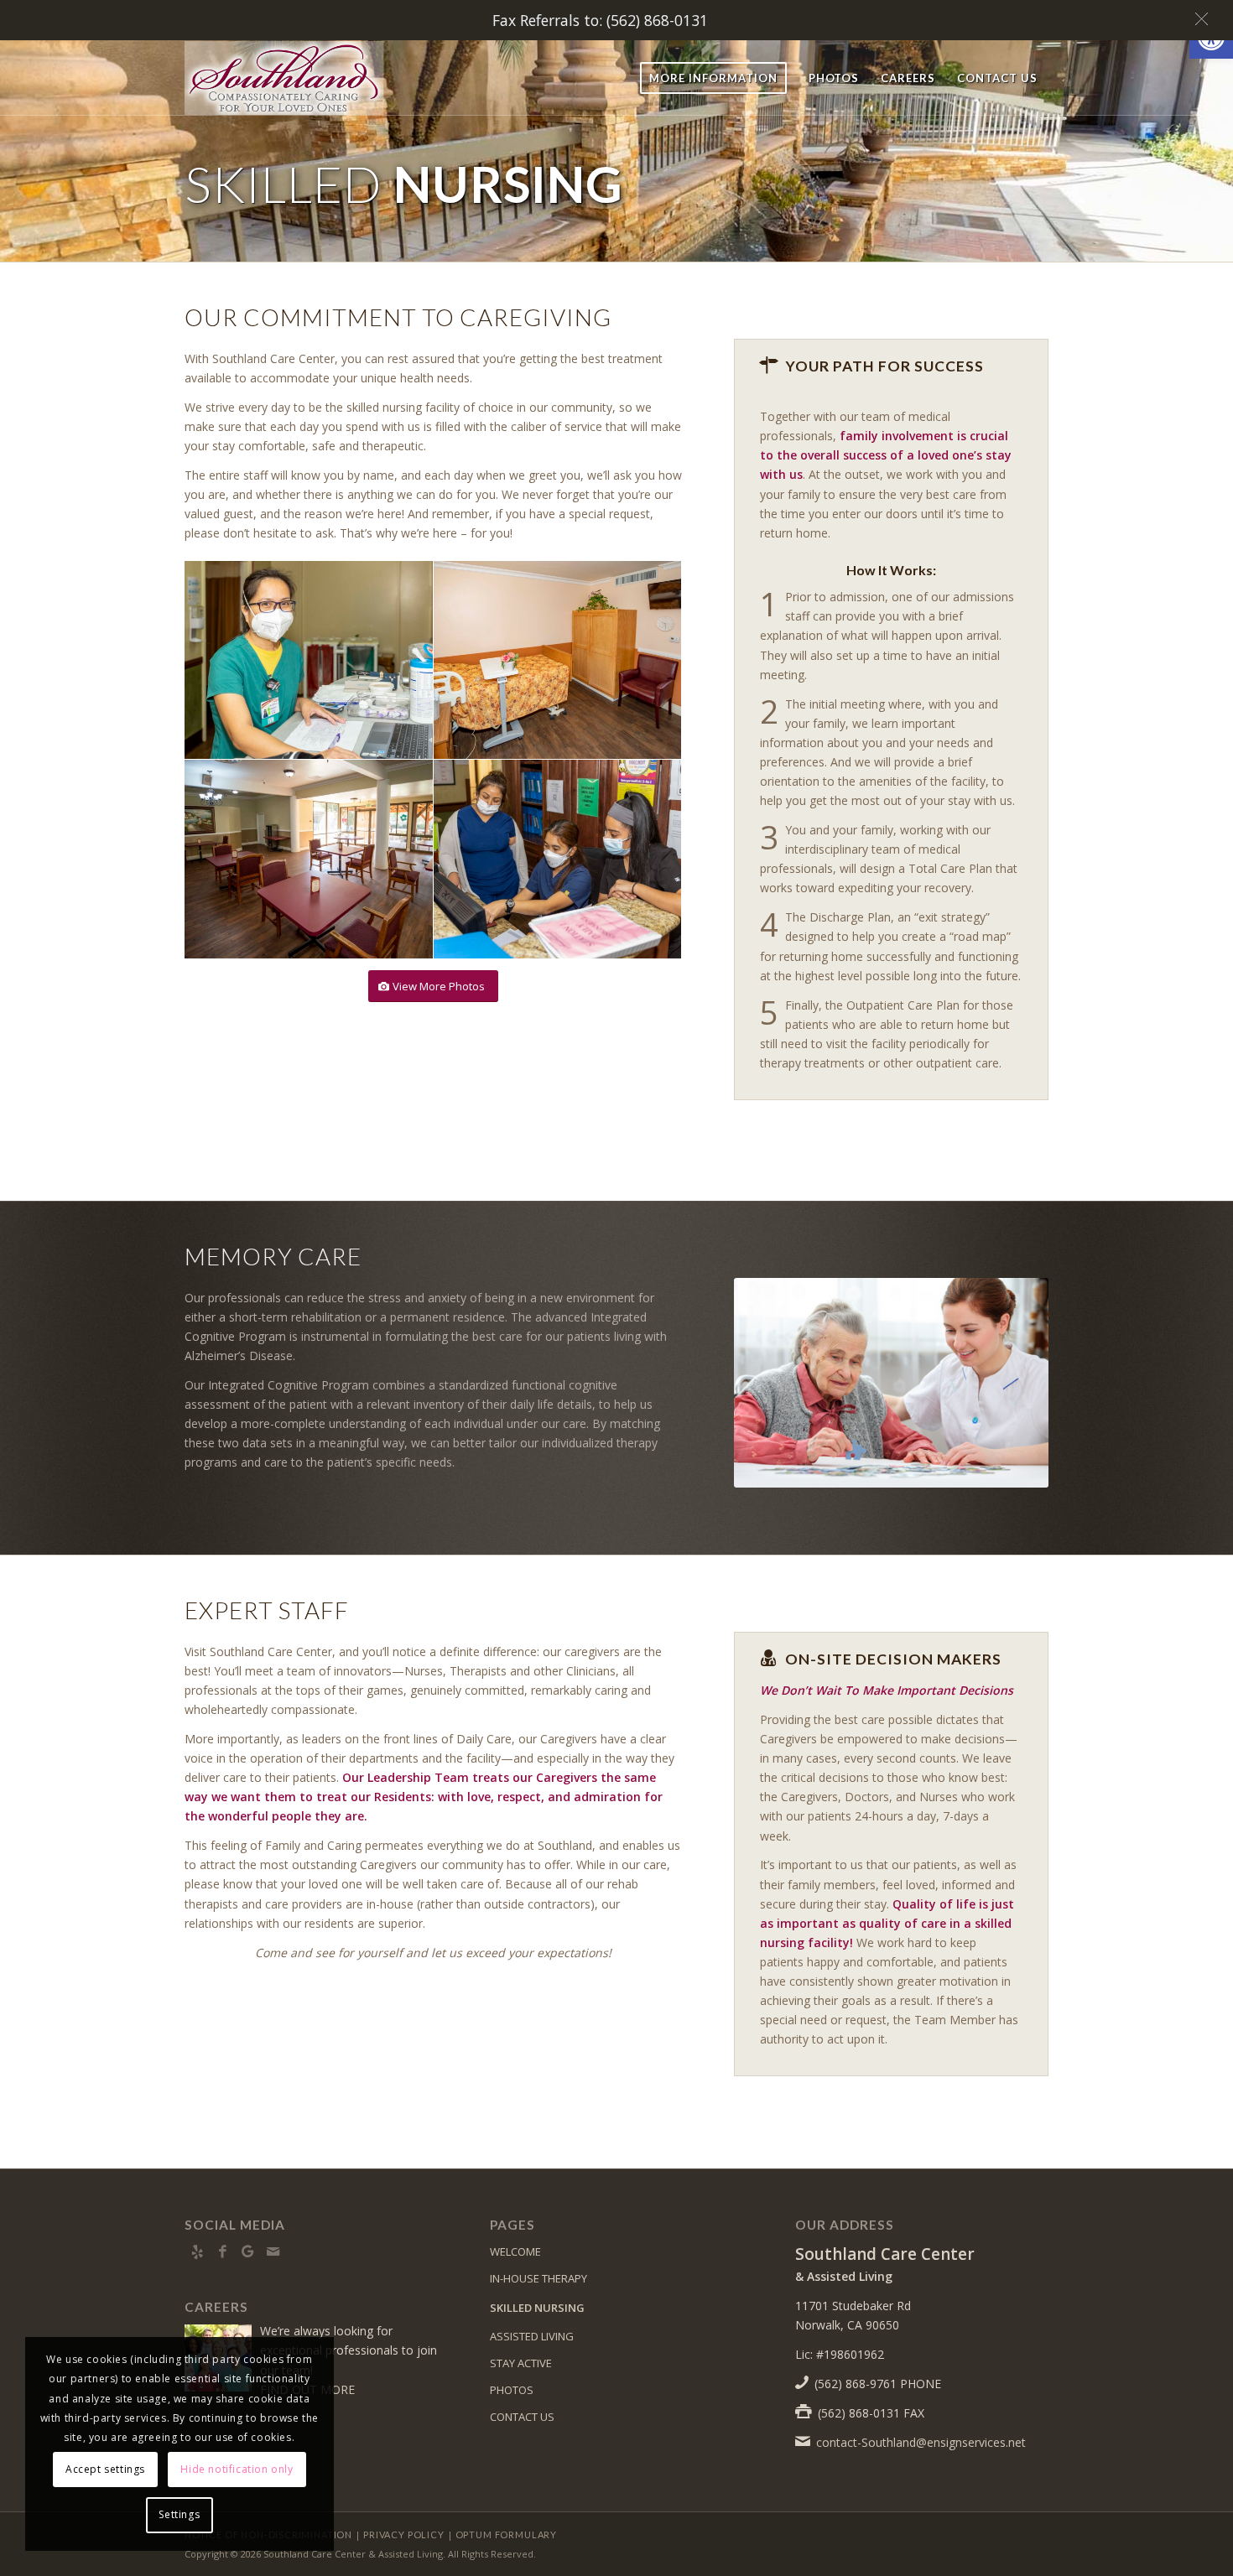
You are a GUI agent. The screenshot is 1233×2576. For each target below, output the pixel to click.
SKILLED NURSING (537, 2308)
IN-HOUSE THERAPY (538, 2278)
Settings (179, 2514)
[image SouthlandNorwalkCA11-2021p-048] (558, 660)
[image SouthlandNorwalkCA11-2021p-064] (558, 859)
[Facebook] (222, 2251)
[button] (1206, 19)
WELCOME (515, 2251)
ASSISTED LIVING (532, 2336)
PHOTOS (512, 2390)
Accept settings (105, 2469)
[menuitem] (713, 78)
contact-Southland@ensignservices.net (921, 2442)
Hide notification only (237, 2469)
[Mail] (273, 2251)
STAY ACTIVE (521, 2363)
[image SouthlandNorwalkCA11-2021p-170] (309, 859)
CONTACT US (522, 2417)
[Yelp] (197, 2251)
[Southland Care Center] (300, 78)
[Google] (247, 2251)
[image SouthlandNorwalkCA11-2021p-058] (309, 660)
